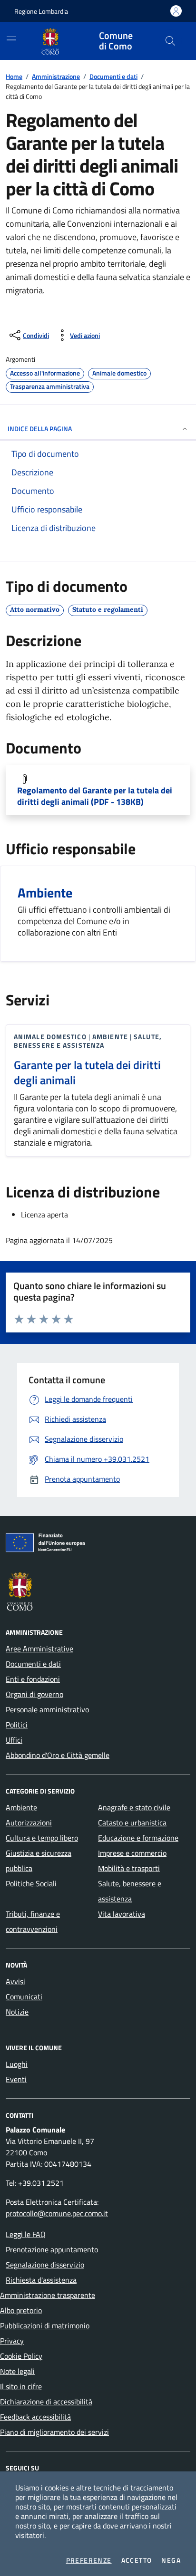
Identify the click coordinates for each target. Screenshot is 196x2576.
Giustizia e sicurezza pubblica (39, 1861)
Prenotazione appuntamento (52, 2249)
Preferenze (89, 2560)
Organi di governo (34, 1694)
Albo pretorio (21, 2310)
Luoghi (17, 2064)
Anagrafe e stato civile (134, 1807)
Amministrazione (56, 76)
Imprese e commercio (132, 1853)
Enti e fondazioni (33, 1679)
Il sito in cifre (21, 2386)
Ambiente (21, 1807)
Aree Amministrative (39, 1649)
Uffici (14, 1740)
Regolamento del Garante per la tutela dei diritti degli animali (95, 796)
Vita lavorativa (122, 1914)
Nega (171, 2560)
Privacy (12, 2341)
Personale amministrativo (47, 1709)
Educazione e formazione (138, 1838)
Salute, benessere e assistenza (130, 1891)
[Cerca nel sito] (170, 41)
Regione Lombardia (41, 11)
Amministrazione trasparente (48, 2295)
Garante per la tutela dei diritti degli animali (87, 1072)
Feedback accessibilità (35, 2417)
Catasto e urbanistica (132, 1823)
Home (14, 76)
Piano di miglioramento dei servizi (54, 2432)
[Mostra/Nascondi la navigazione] (11, 40)
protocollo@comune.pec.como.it (57, 2213)
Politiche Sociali (31, 1883)
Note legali (17, 2371)
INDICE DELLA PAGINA (40, 429)
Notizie (17, 2012)
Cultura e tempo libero (42, 1838)
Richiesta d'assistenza (41, 2280)
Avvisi (15, 1981)
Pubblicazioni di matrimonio (45, 2325)
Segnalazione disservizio (45, 2265)
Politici (17, 1725)
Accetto (137, 2560)
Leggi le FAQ (26, 2234)
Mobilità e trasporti (129, 1868)
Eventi (16, 2079)
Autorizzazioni (29, 1823)
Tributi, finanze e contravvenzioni (33, 1921)
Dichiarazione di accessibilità (46, 2402)
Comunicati (24, 1997)
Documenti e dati (113, 76)
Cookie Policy (21, 2356)
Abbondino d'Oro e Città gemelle (58, 1755)
